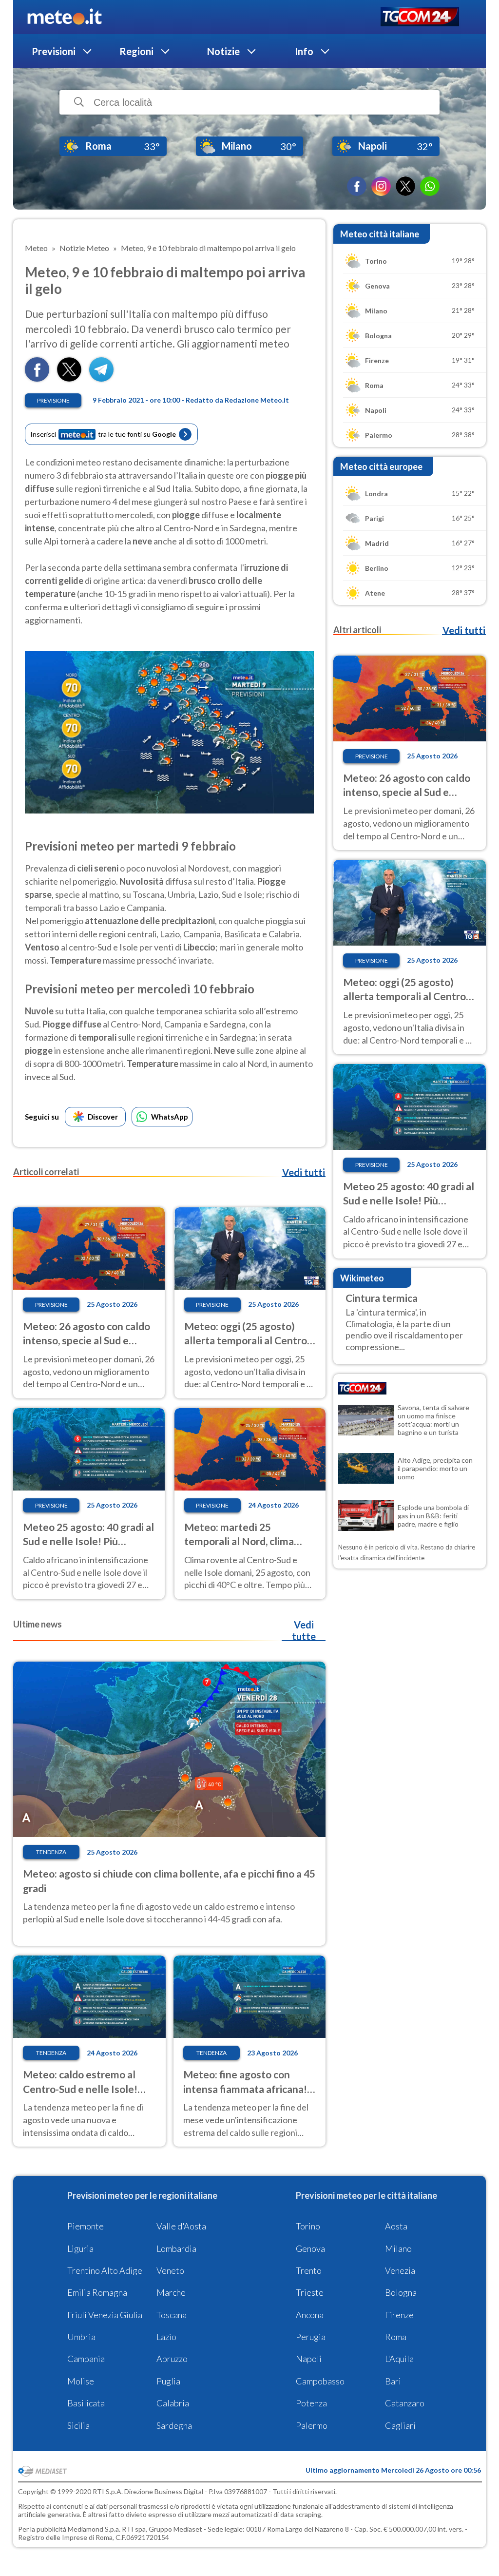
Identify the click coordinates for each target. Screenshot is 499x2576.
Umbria (81, 2337)
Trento (309, 2270)
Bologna (401, 2292)
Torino (308, 2226)
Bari (393, 2381)
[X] (405, 186)
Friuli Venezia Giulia (105, 2315)
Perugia (311, 2337)
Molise (81, 2381)
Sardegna (174, 2425)
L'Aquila (399, 2359)
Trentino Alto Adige (105, 2270)
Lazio (166, 2337)
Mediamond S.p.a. (94, 2529)
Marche (171, 2292)
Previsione (53, 400)
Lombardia (176, 2248)
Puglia (168, 2381)
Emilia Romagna (97, 2292)
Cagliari (400, 2425)
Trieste (310, 2292)
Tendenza (51, 1852)
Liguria (80, 2248)
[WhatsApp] (430, 186)
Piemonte (86, 2226)
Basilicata (86, 2403)
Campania (86, 2359)
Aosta (396, 2226)
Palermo (312, 2425)
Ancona (310, 2315)
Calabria (173, 2403)
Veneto (170, 2270)
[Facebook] (357, 186)
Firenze (399, 2315)
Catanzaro (405, 2403)
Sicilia (78, 2425)
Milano (398, 2248)
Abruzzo (172, 2359)
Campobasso (320, 2381)
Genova (310, 2248)
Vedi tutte (304, 1630)
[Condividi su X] (69, 378)
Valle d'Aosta (181, 2226)
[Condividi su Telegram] (101, 378)
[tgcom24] (420, 17)
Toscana (172, 2315)
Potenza (311, 2403)
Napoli (309, 2359)
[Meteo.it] (65, 17)
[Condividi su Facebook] (37, 378)
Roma (396, 2337)
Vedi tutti (304, 1172)
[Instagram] (381, 186)
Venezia (400, 2270)
